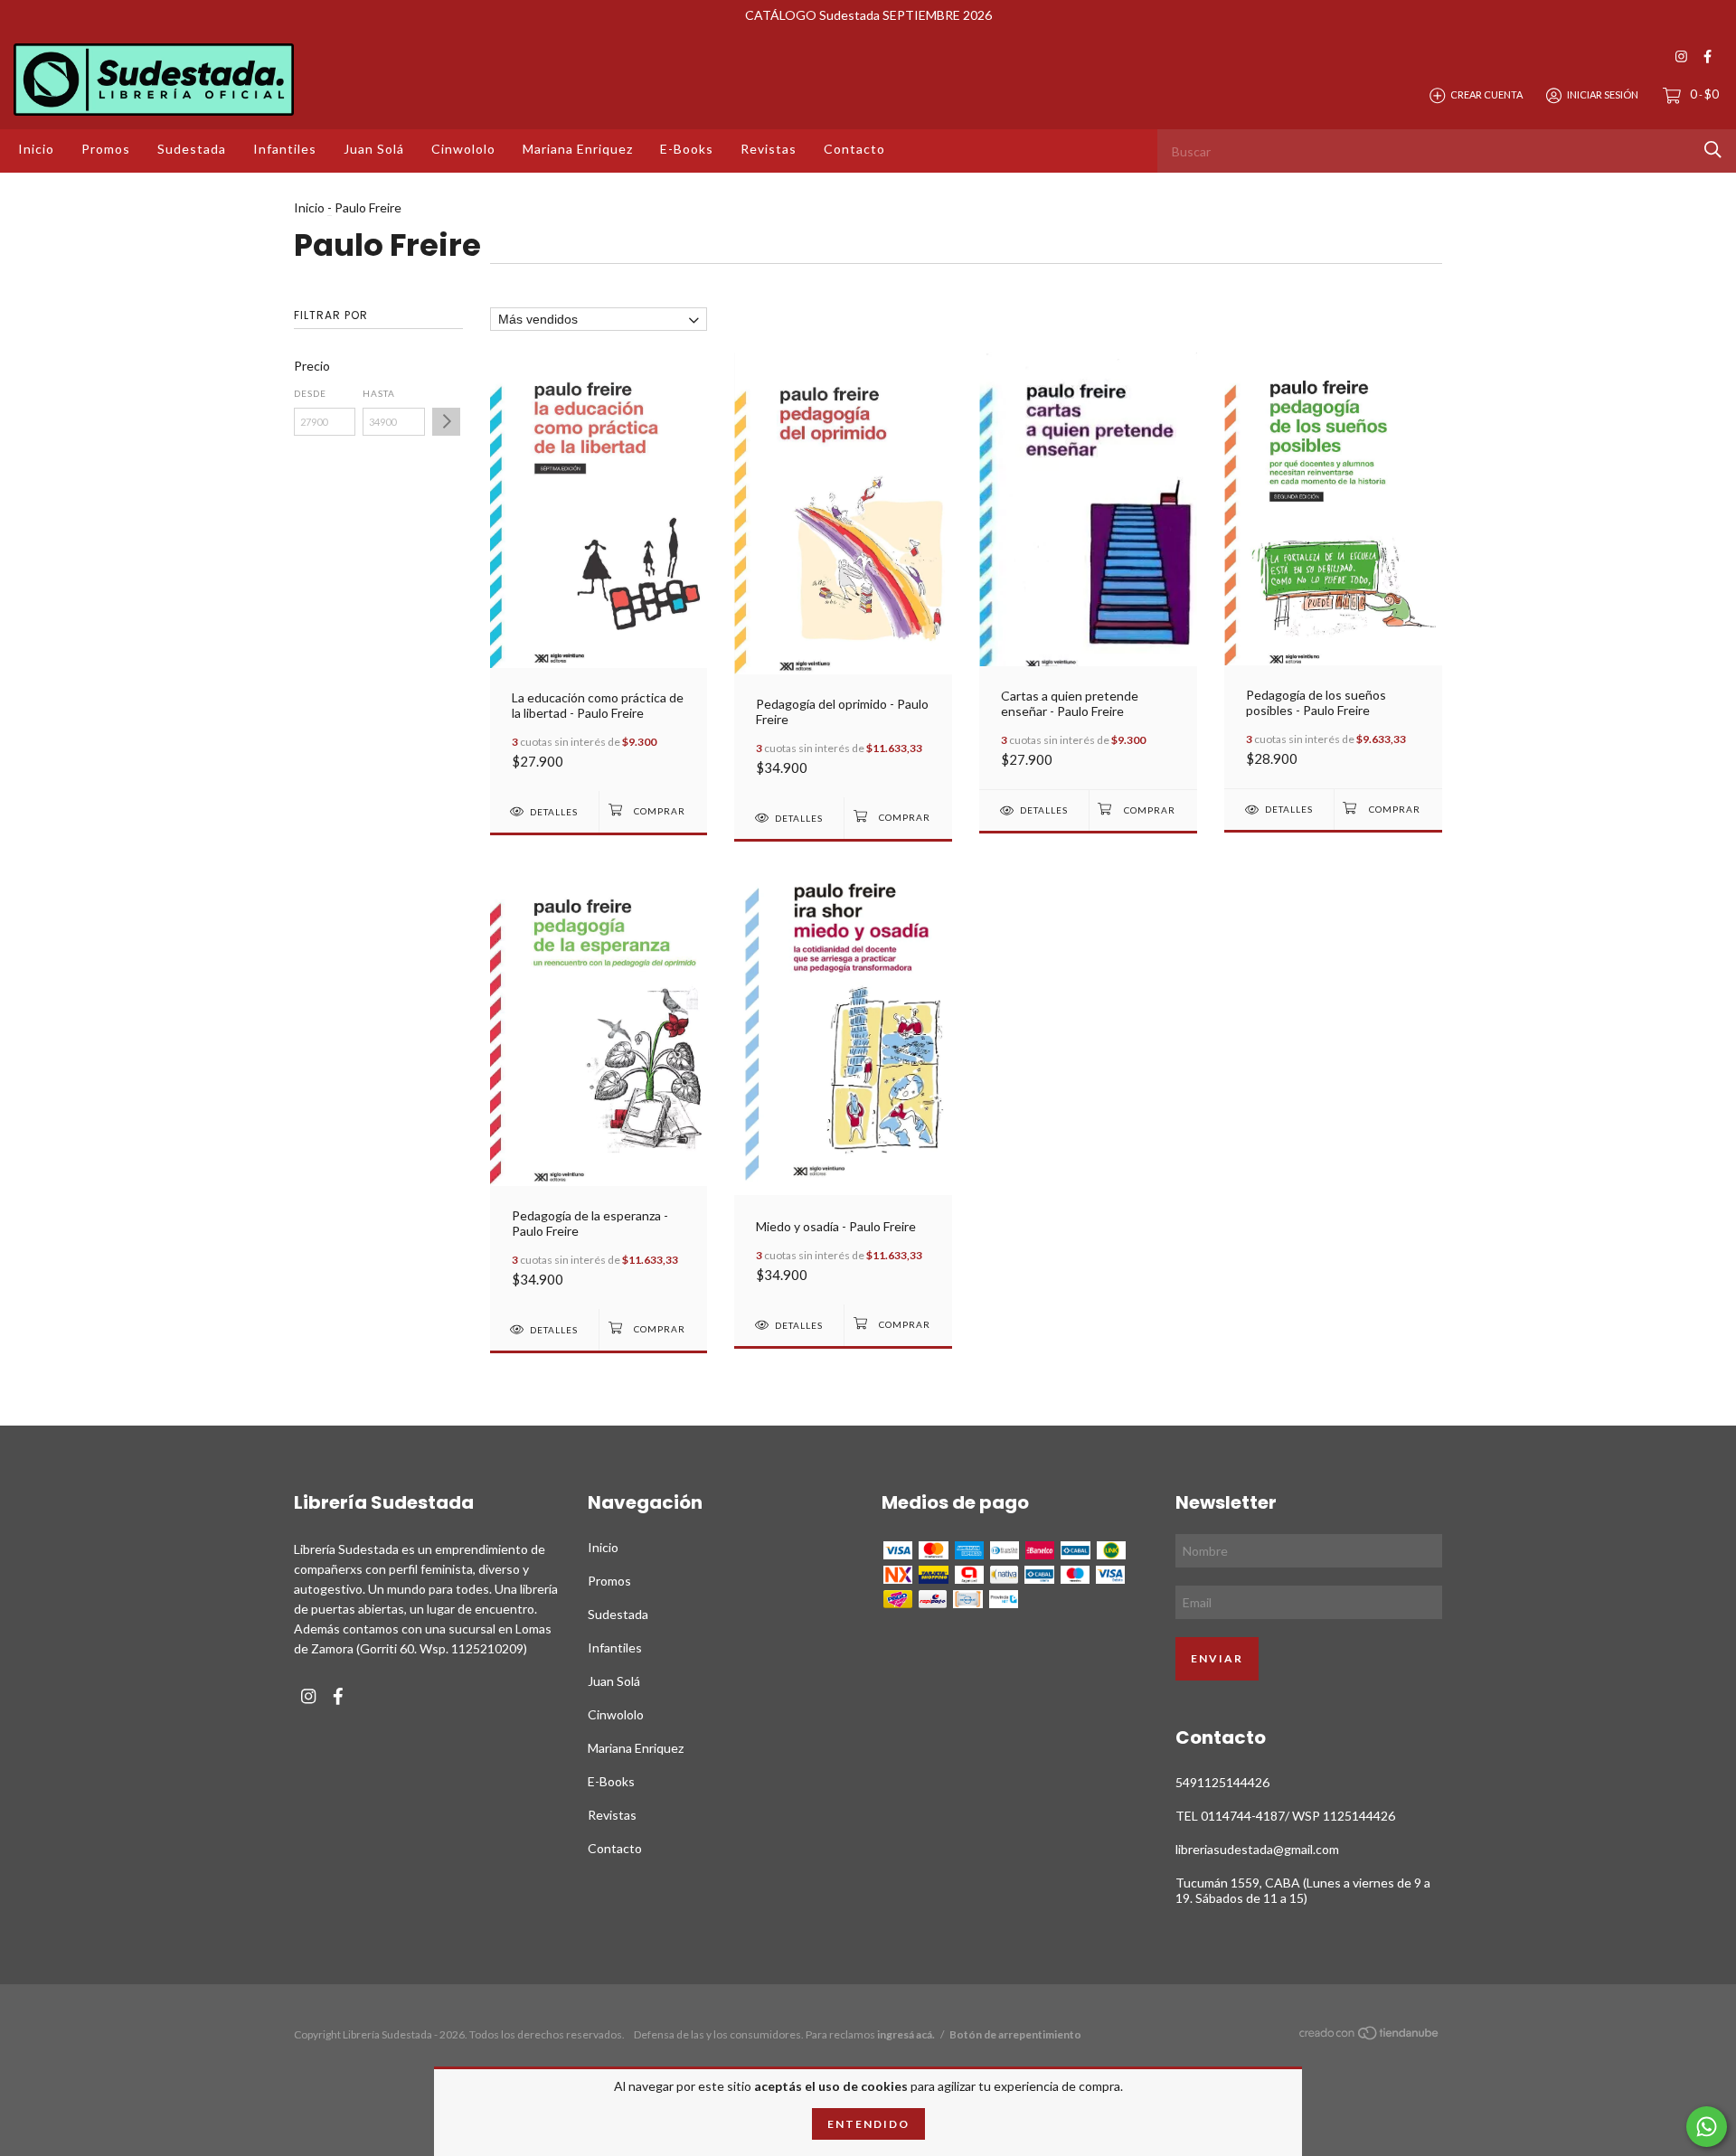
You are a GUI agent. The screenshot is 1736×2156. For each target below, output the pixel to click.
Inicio (36, 149)
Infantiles (285, 149)
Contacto (854, 149)
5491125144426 (1222, 1782)
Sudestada (192, 149)
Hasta (379, 393)
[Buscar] (1713, 150)
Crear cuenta (1486, 94)
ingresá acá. (906, 2034)
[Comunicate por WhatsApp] (1707, 2127)
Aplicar (446, 422)
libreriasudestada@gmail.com (1257, 1849)
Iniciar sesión (1603, 94)
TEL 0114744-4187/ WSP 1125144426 (1285, 1816)
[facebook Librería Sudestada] (1708, 56)
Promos (106, 149)
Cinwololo (463, 149)
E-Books (687, 149)
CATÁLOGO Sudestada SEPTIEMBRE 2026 (868, 15)
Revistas (769, 149)
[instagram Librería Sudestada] (1681, 56)
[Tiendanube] (1370, 2036)
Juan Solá (374, 149)
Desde (310, 393)
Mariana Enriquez (578, 149)
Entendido (868, 2124)
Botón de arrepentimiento (1015, 2034)
